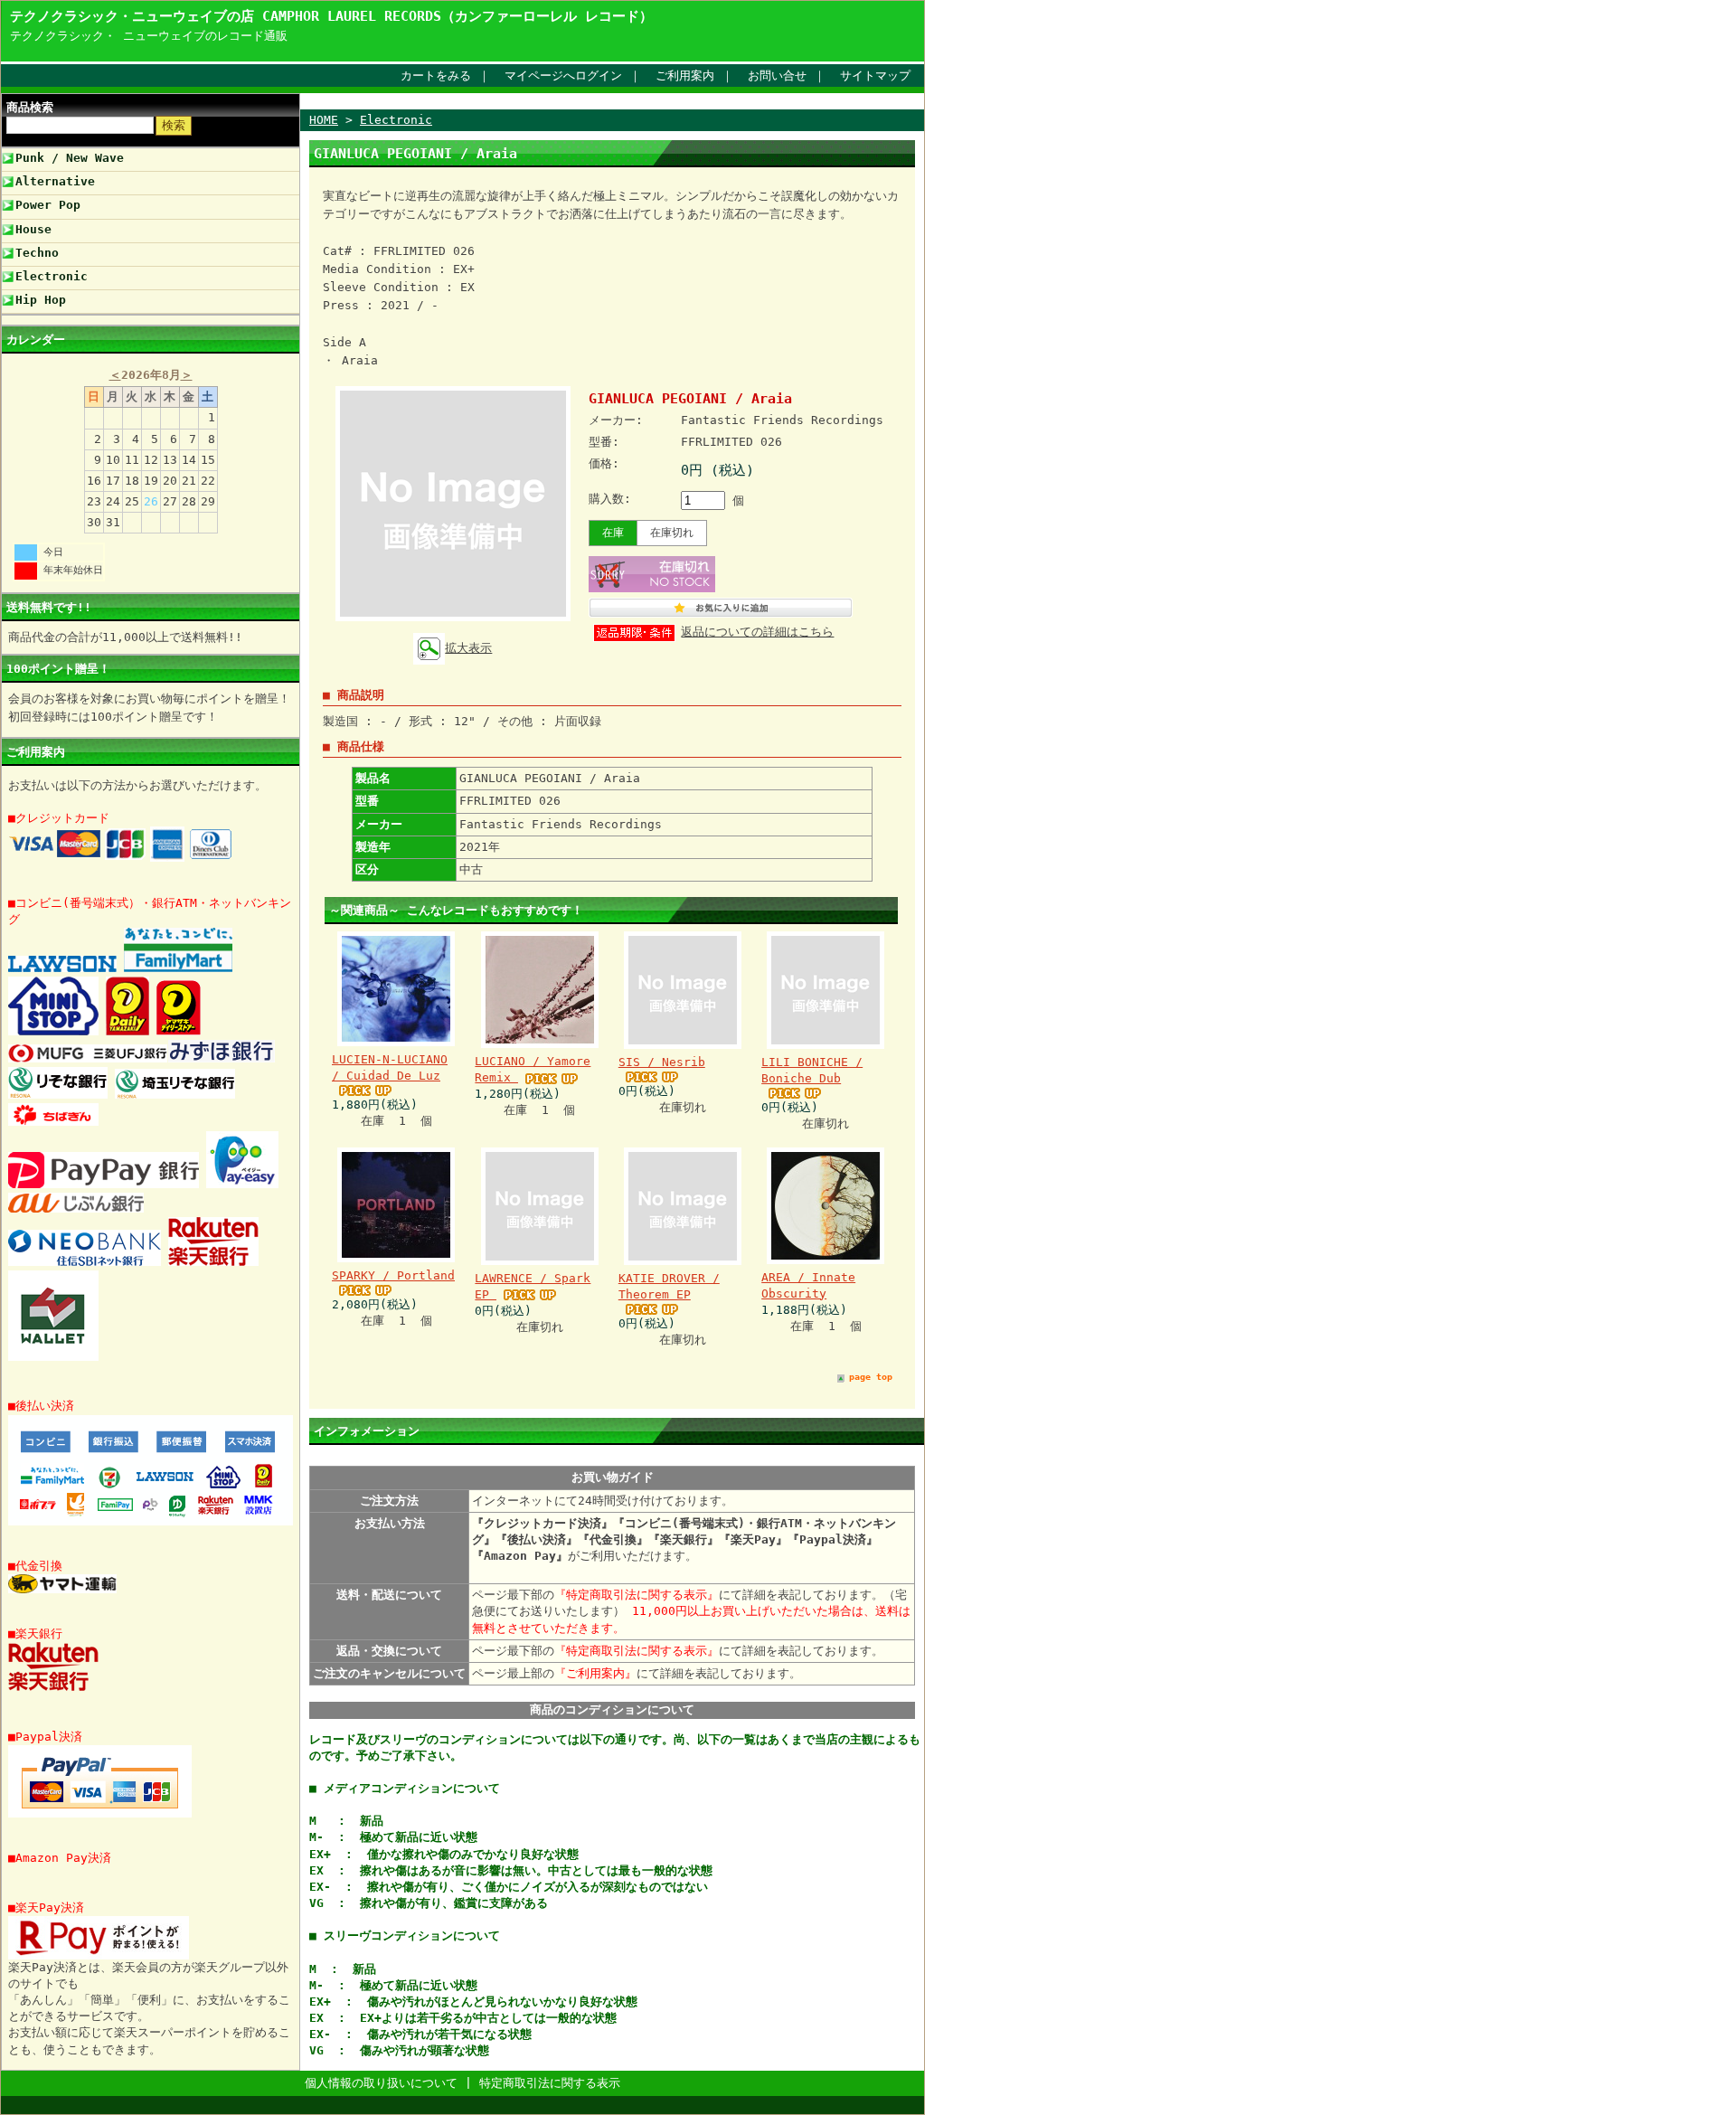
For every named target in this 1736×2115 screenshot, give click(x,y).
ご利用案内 (685, 76)
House (33, 229)
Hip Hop (41, 300)
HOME (324, 120)
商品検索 (30, 107)
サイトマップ (875, 76)
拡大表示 (468, 648)
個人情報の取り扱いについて (381, 2083)
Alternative (55, 181)
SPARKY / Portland (393, 1275)
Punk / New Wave (70, 158)
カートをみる (436, 76)
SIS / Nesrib (662, 1062)
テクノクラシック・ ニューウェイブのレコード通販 (149, 36)
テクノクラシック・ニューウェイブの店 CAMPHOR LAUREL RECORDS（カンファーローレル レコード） (331, 16)
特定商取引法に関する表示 (550, 2083)
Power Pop (48, 205)
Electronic (52, 276)
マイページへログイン (563, 76)
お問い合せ (777, 76)
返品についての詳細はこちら (757, 632)
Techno (37, 253)
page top (871, 1377)
